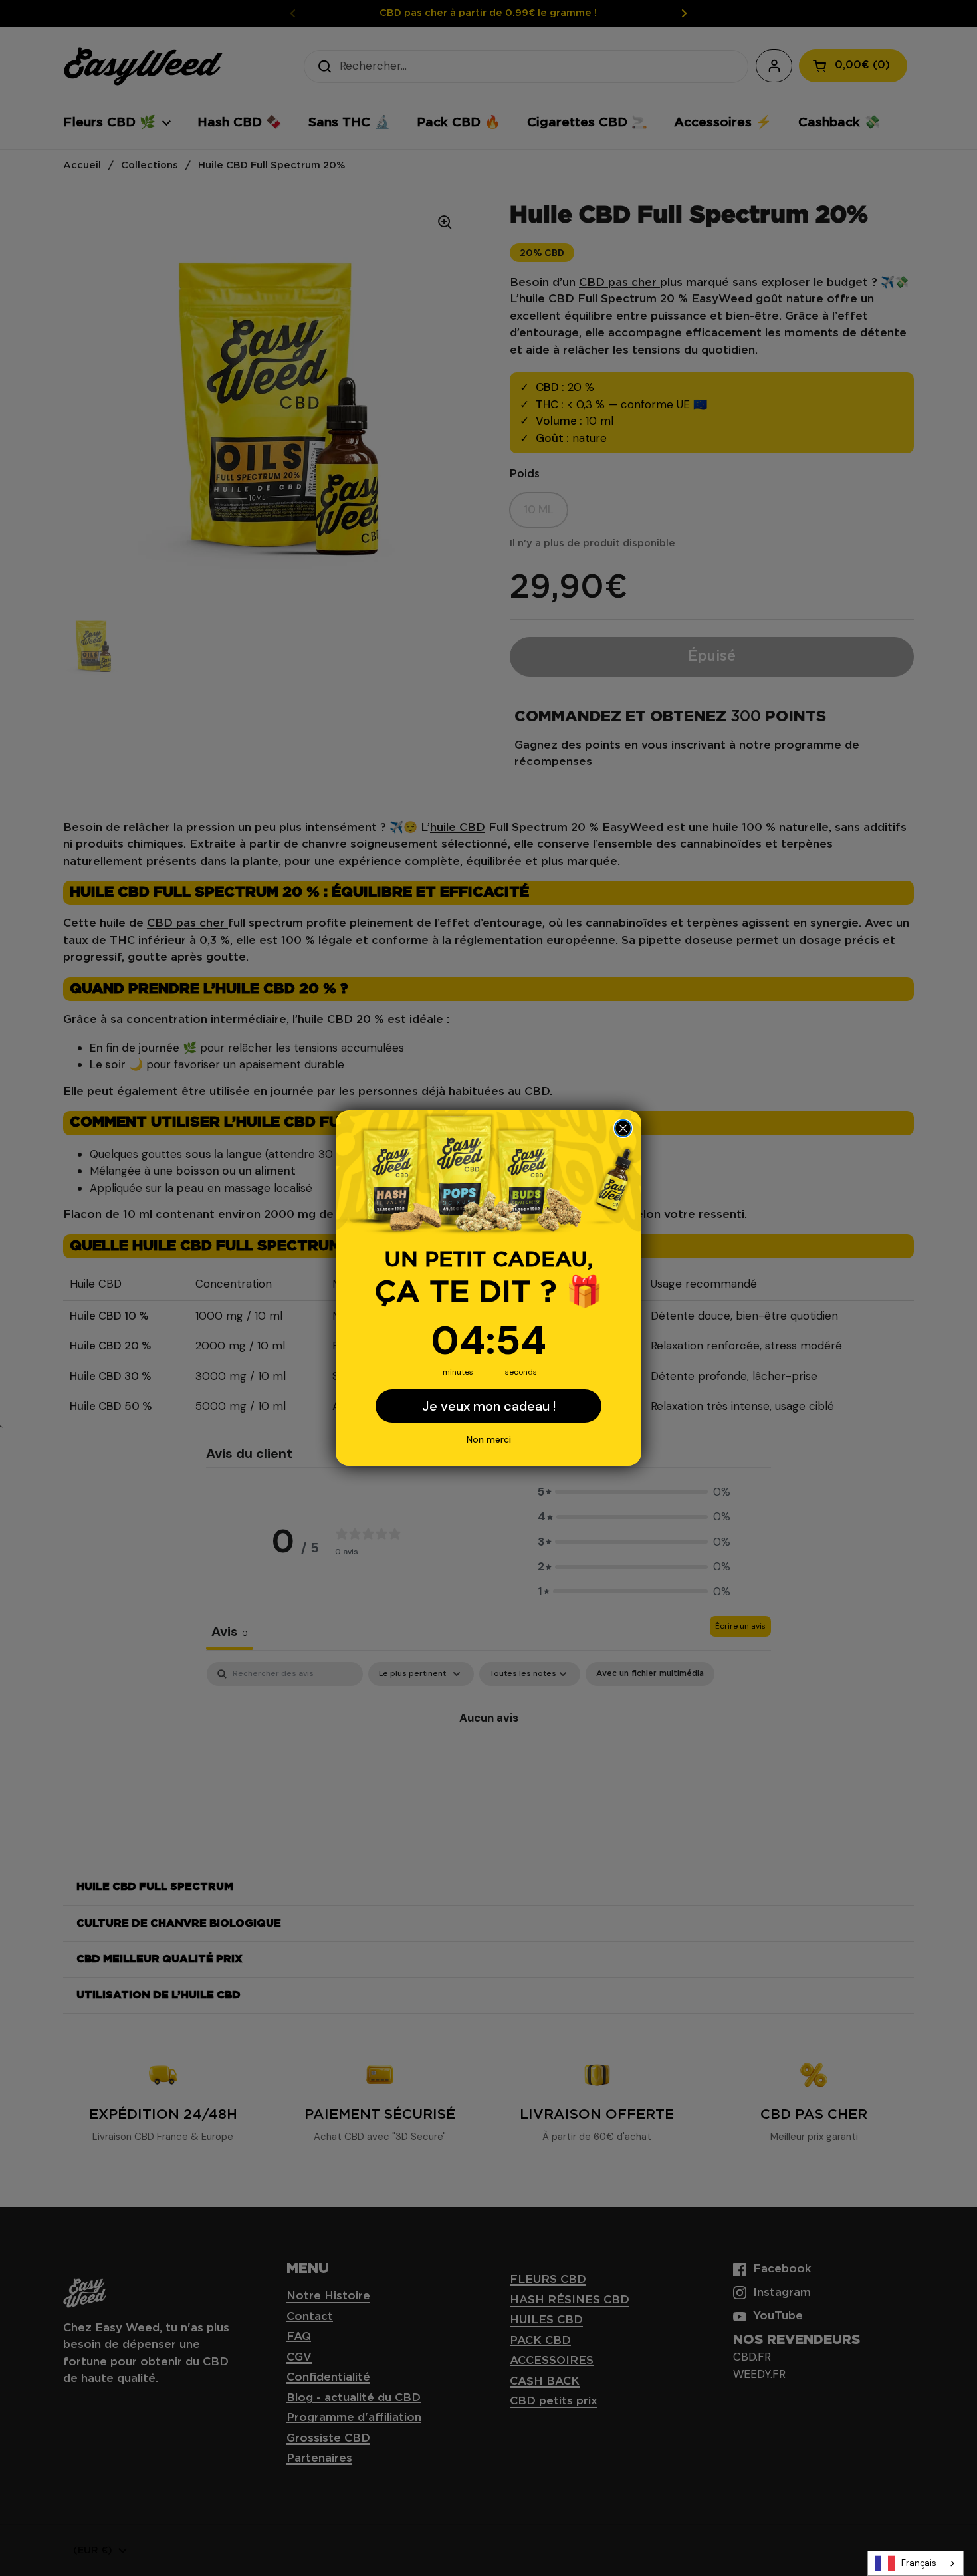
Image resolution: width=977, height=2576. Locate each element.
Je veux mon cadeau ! (489, 1406)
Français (919, 2563)
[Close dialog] (623, 1128)
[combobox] (916, 2563)
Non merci (489, 1439)
